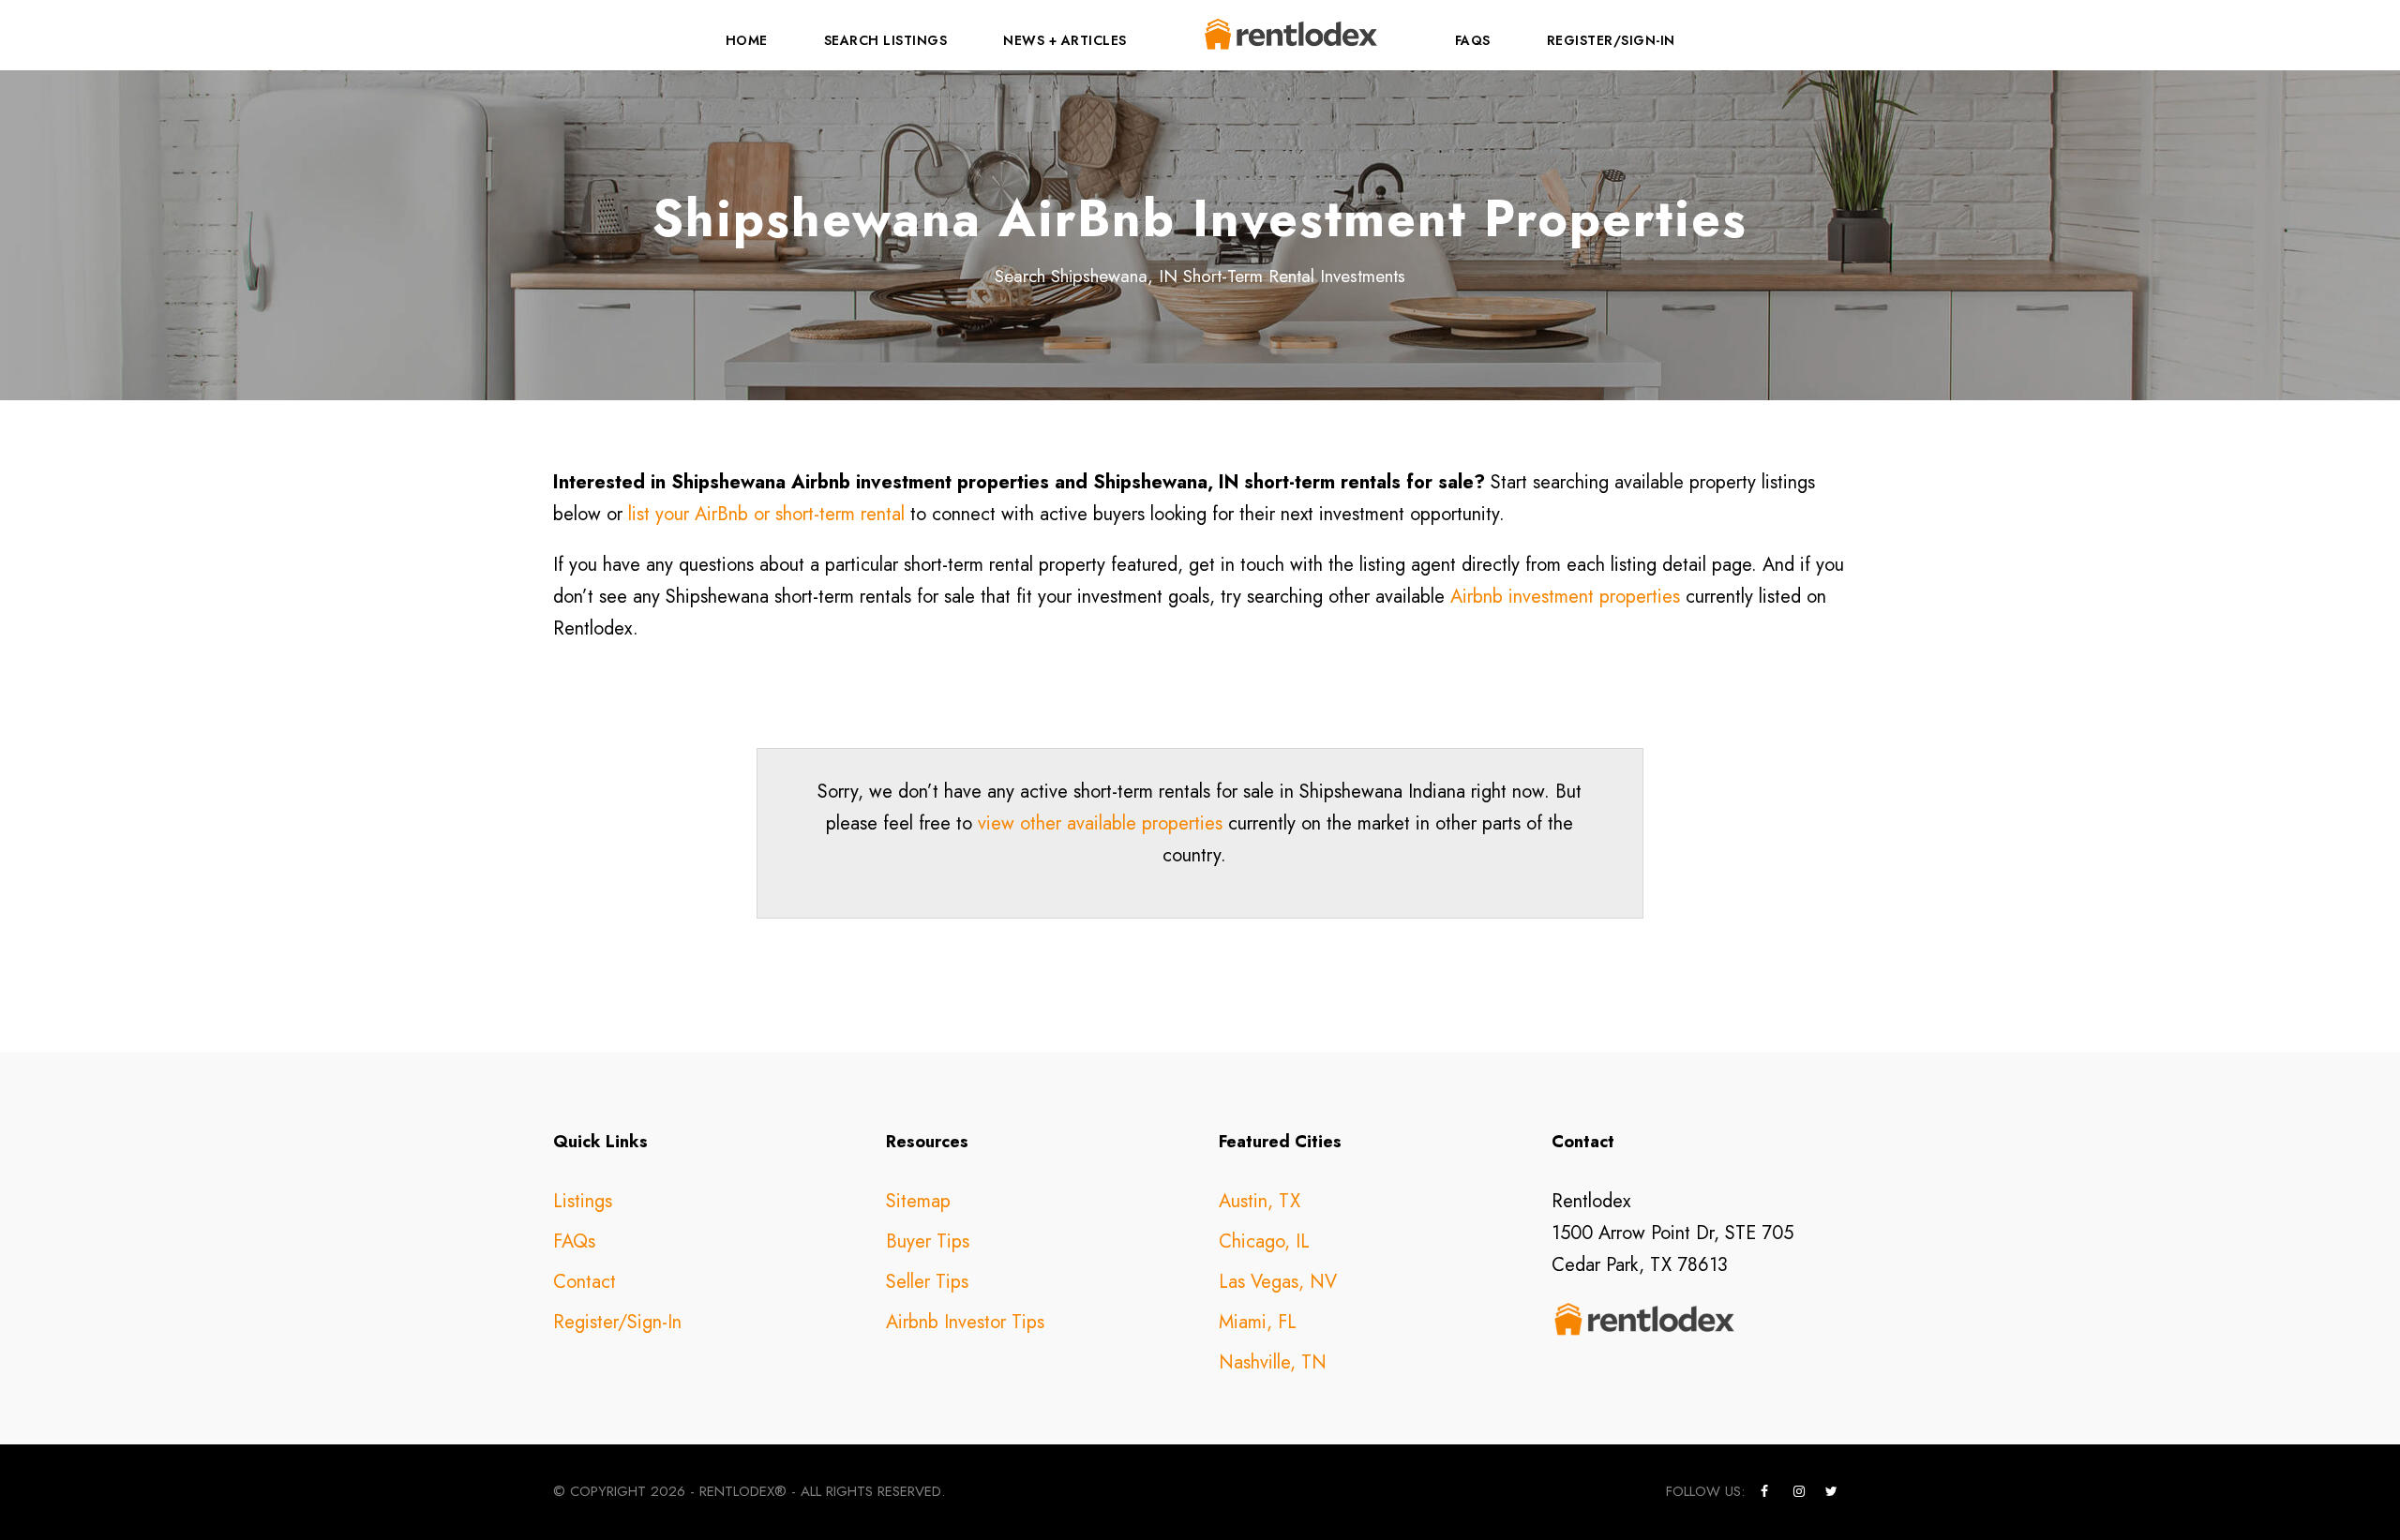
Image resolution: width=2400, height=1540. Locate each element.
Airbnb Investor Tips (965, 1322)
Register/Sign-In (1611, 40)
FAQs (1473, 40)
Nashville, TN (1273, 1362)
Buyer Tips (928, 1241)
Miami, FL (1258, 1322)
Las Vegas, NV (1278, 1282)
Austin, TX (1260, 1201)
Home (747, 40)
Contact (585, 1282)
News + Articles (1065, 40)
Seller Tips (927, 1282)
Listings (583, 1201)
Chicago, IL (1264, 1241)
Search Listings (886, 40)
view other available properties (1100, 823)
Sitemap (918, 1201)
